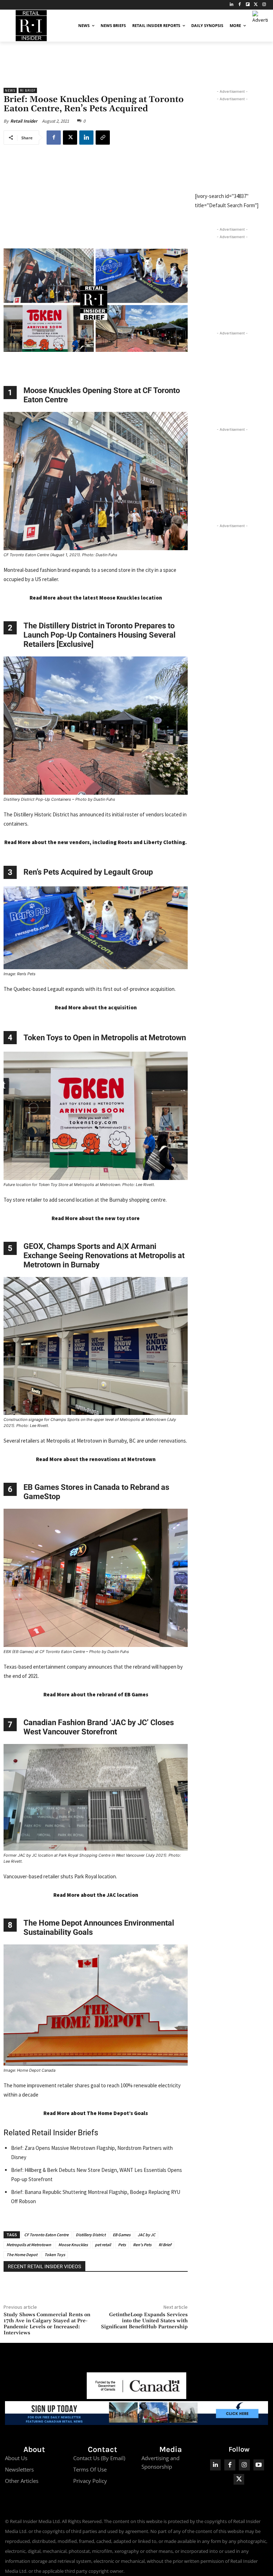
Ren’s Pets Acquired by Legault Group (88, 872)
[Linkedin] (86, 138)
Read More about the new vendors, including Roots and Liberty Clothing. (96, 842)
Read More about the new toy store (96, 1218)
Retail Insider (24, 121)
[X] (70, 138)
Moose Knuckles (73, 2245)
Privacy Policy (90, 2481)
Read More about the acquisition (96, 1007)
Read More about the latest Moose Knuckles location (96, 598)
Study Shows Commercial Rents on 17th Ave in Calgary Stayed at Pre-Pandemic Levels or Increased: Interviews (47, 2324)
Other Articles (22, 2481)
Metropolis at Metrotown (29, 2245)
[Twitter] (256, 5)
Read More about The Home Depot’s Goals (96, 2113)
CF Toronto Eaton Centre (46, 2235)
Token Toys (55, 2255)
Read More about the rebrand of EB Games (96, 1694)
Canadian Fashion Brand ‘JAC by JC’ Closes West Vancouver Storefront (99, 1727)
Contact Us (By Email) (99, 2458)
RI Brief (28, 90)
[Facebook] (240, 5)
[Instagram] (264, 5)
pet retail (103, 2245)
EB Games (122, 2235)
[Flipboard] (248, 5)
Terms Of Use (90, 2469)
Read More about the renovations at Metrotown (96, 1459)
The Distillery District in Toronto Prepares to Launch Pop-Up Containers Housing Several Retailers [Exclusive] (100, 635)
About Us (16, 2458)
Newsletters (19, 2469)
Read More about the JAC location (96, 1895)
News (10, 90)
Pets (122, 2245)
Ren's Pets (142, 2245)
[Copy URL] (103, 138)
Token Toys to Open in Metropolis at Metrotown (105, 1038)
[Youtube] (259, 2465)
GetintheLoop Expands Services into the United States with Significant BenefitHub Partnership (144, 2321)
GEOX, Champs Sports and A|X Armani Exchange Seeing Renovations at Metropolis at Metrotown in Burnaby (104, 1255)
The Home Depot (22, 2255)
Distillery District (91, 2235)
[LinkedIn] (232, 5)
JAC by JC (146, 2235)
